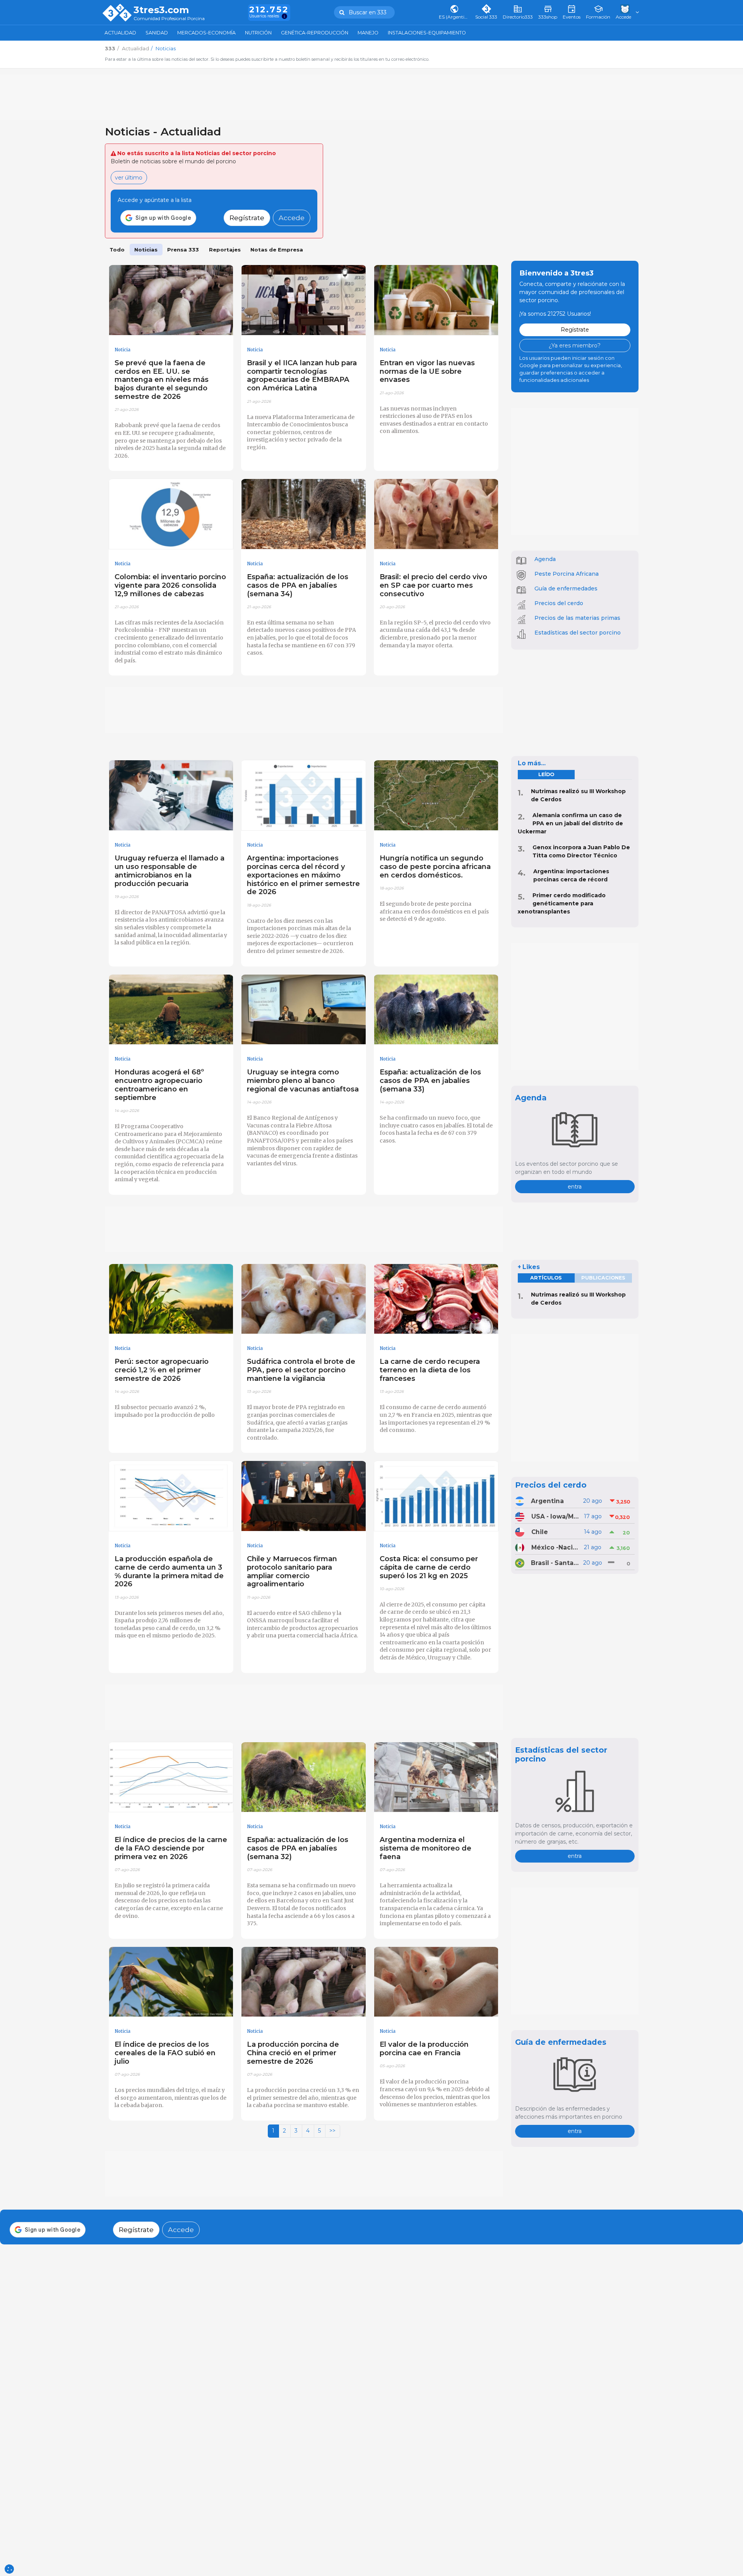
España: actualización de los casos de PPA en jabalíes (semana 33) (430, 1080)
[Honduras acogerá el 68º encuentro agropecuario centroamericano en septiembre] (171, 1010)
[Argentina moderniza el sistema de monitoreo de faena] (436, 1777)
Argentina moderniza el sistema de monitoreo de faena (425, 1848)
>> (332, 2131)
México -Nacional (555, 1547)
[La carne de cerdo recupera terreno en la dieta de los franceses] (436, 1299)
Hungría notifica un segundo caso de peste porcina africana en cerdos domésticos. (435, 866)
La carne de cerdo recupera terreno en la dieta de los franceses (430, 1370)
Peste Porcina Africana (567, 574)
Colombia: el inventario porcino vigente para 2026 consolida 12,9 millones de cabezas (170, 585)
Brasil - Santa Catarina (555, 1563)
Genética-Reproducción (315, 33)
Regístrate (247, 218)
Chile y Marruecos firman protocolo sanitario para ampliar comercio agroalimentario (292, 1571)
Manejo (368, 33)
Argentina (547, 1501)
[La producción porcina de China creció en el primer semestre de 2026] (304, 1982)
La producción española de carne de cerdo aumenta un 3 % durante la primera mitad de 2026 (169, 1571)
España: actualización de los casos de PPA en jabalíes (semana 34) (298, 585)
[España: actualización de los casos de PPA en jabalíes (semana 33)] (436, 1010)
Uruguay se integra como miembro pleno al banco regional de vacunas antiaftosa (303, 1080)
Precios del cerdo (559, 603)
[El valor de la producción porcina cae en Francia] (436, 1982)
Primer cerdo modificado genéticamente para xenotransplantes (562, 903)
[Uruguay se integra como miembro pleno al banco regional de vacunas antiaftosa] (304, 1010)
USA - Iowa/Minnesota (555, 1516)
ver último (129, 178)
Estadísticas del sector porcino (578, 633)
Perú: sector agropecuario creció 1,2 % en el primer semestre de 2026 (162, 1370)
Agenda (545, 559)
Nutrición (258, 33)
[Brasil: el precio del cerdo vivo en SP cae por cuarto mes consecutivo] (436, 514)
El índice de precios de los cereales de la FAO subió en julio (165, 2053)
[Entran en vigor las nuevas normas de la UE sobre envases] (436, 300)
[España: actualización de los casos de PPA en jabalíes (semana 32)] (304, 1777)
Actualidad (120, 33)
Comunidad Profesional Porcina (169, 19)
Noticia (122, 350)
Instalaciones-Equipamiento (427, 33)
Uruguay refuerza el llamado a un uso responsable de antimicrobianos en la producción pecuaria (169, 871)
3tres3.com (161, 10)
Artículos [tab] (546, 1278)
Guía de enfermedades (566, 588)
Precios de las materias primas (577, 618)
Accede (292, 218)
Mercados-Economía (206, 33)
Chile (540, 1532)
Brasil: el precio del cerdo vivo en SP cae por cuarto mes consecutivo (433, 585)
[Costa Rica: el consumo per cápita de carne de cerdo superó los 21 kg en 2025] (436, 1496)
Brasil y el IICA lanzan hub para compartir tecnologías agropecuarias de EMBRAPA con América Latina (302, 375)
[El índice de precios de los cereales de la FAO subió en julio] (171, 1982)
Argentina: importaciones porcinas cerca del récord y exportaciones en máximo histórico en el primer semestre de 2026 (303, 875)
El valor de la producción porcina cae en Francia (424, 2048)
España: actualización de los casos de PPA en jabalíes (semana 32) (298, 1848)
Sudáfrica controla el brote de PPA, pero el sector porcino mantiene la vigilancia (301, 1370)
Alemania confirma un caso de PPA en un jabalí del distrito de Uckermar (570, 823)
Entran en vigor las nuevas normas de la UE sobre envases (427, 371)
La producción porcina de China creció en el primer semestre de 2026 (293, 2053)
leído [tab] (546, 774)
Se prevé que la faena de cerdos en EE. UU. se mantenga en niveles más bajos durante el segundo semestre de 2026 (162, 380)
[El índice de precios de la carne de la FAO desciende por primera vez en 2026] (171, 1777)
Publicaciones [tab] (603, 1278)
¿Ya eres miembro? (575, 346)
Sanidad (157, 33)
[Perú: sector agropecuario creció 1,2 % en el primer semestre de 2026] (171, 1299)
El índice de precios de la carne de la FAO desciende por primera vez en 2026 (171, 1848)
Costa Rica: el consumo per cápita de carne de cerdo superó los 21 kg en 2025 (429, 1567)
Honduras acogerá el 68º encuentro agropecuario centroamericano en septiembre (159, 1085)
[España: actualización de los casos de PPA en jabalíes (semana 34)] (304, 514)
